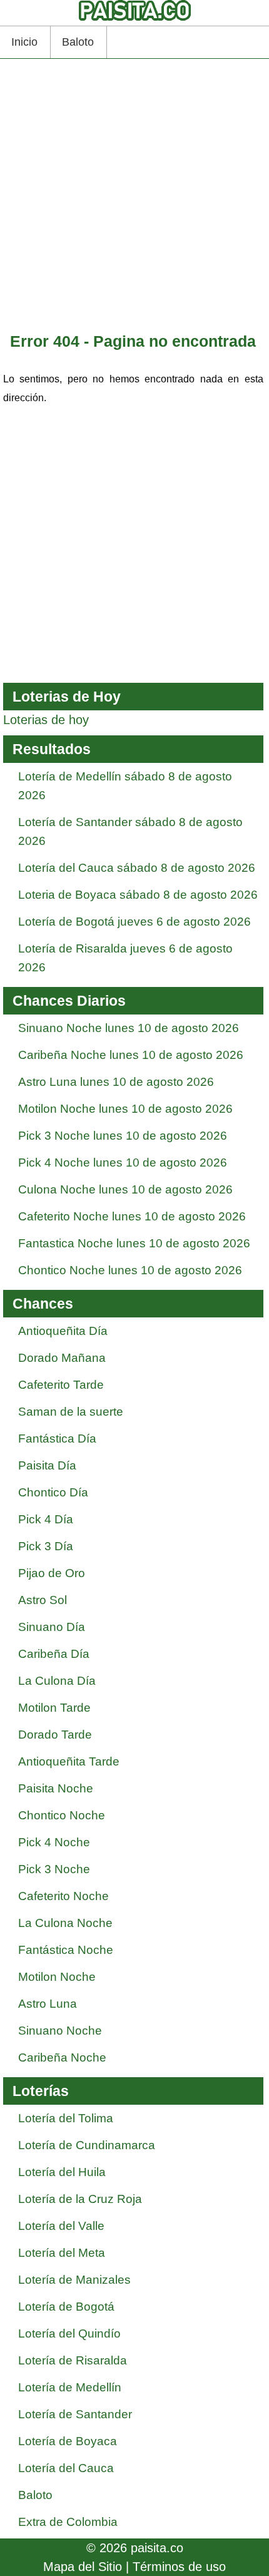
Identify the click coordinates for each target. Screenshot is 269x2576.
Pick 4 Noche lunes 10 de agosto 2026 (123, 1163)
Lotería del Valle (61, 2226)
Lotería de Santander (75, 2414)
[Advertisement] (134, 197)
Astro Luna (48, 2004)
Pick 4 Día (46, 1519)
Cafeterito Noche (63, 1896)
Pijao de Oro (52, 1573)
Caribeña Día (54, 1654)
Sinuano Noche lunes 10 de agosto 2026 (129, 1028)
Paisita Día (47, 1465)
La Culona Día (57, 1681)
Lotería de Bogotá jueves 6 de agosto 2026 (134, 922)
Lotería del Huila (62, 2172)
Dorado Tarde (55, 1735)
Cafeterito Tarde (61, 1385)
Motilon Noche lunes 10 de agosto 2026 (125, 1109)
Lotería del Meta (62, 2253)
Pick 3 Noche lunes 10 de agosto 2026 (123, 1136)
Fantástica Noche (66, 1950)
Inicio (24, 42)
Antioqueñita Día (63, 1331)
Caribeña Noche (62, 2057)
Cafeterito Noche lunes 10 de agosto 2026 (132, 1216)
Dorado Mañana (62, 1358)
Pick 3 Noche (54, 1869)
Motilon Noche (57, 1977)
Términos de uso (179, 2567)
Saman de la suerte (71, 1412)
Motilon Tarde (54, 1708)
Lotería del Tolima (66, 2118)
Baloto (78, 42)
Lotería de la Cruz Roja (80, 2199)
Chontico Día (53, 1492)
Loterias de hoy (46, 720)
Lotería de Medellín (70, 2387)
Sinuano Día (52, 1627)
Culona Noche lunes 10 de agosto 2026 (125, 1189)
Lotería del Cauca (66, 2468)
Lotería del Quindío (69, 2333)
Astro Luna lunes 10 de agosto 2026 (116, 1082)
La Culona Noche (65, 1923)
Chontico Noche (62, 1815)
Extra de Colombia (68, 2522)
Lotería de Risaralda (73, 2360)
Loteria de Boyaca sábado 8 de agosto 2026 (138, 895)
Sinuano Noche (60, 2031)
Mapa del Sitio (83, 2567)
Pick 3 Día (46, 1546)
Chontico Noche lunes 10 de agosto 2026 (130, 1270)
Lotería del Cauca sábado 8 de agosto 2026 (137, 868)
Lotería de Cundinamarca (87, 2145)
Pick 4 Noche (54, 1842)
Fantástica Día (57, 1439)
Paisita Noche (56, 1788)
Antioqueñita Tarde (69, 1761)
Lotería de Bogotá (66, 2307)
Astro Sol (43, 1600)
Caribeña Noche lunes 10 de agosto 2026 (131, 1055)
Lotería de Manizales (74, 2280)
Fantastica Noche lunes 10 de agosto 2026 (134, 1243)
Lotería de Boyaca (68, 2441)
